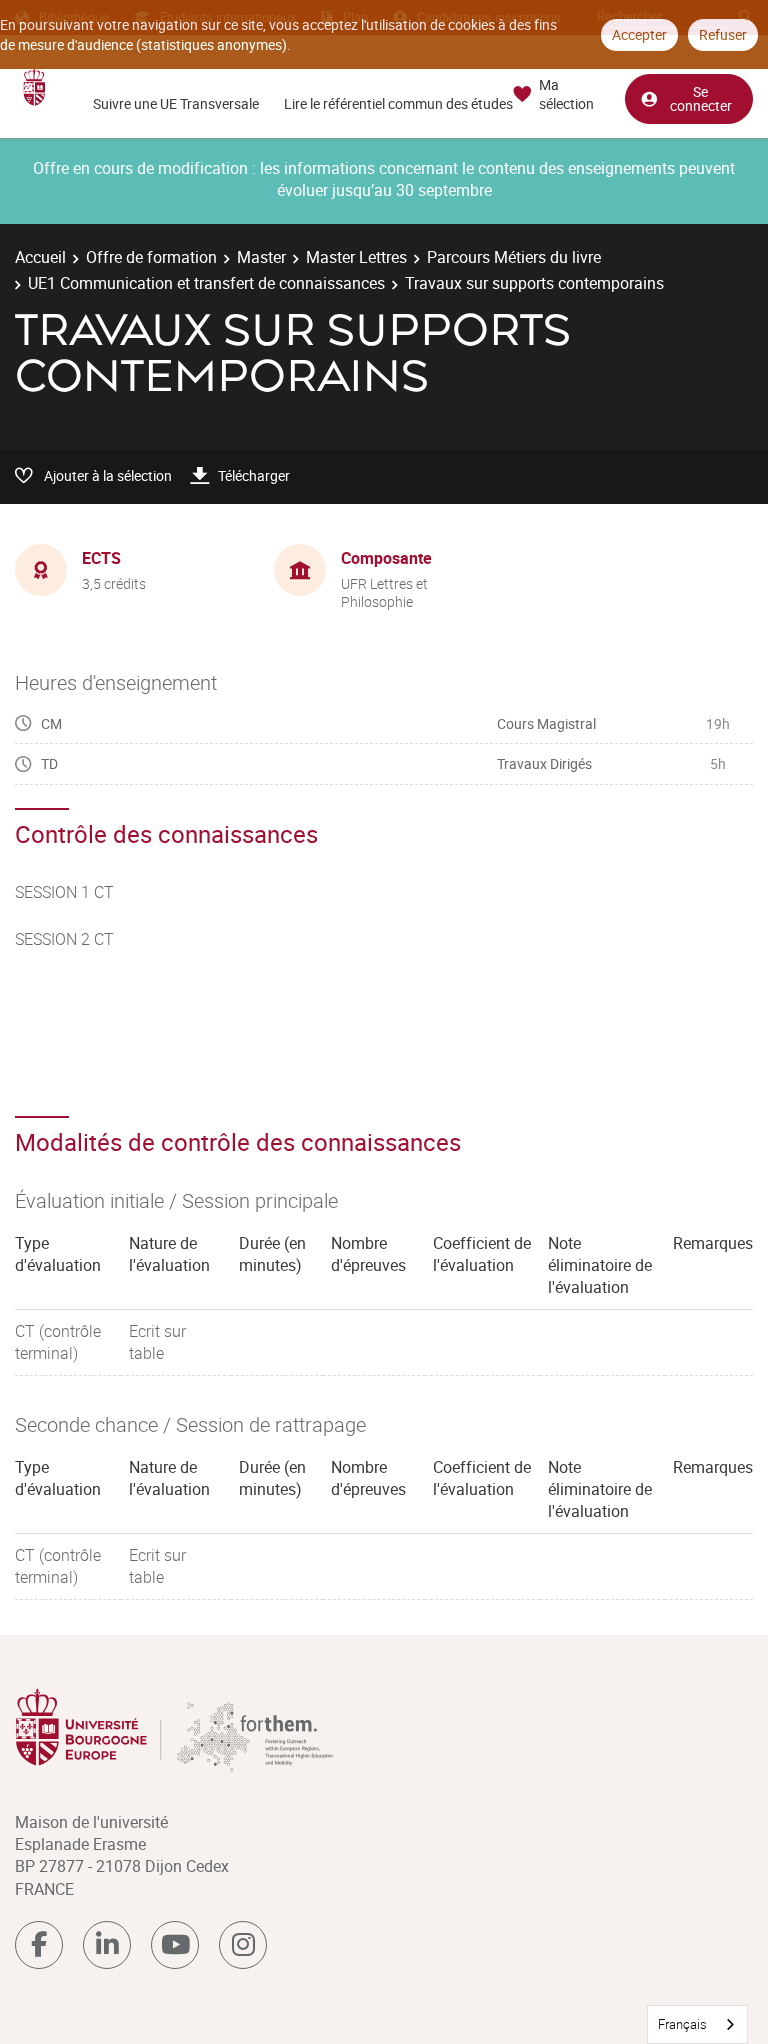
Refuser (723, 34)
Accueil (40, 257)
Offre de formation (151, 257)
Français (682, 2024)
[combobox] (697, 2024)
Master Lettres (356, 257)
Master (261, 257)
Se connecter (701, 98)
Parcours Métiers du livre (514, 257)
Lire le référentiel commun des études (398, 103)
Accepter (639, 34)
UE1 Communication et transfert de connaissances (206, 283)
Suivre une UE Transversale (176, 103)
